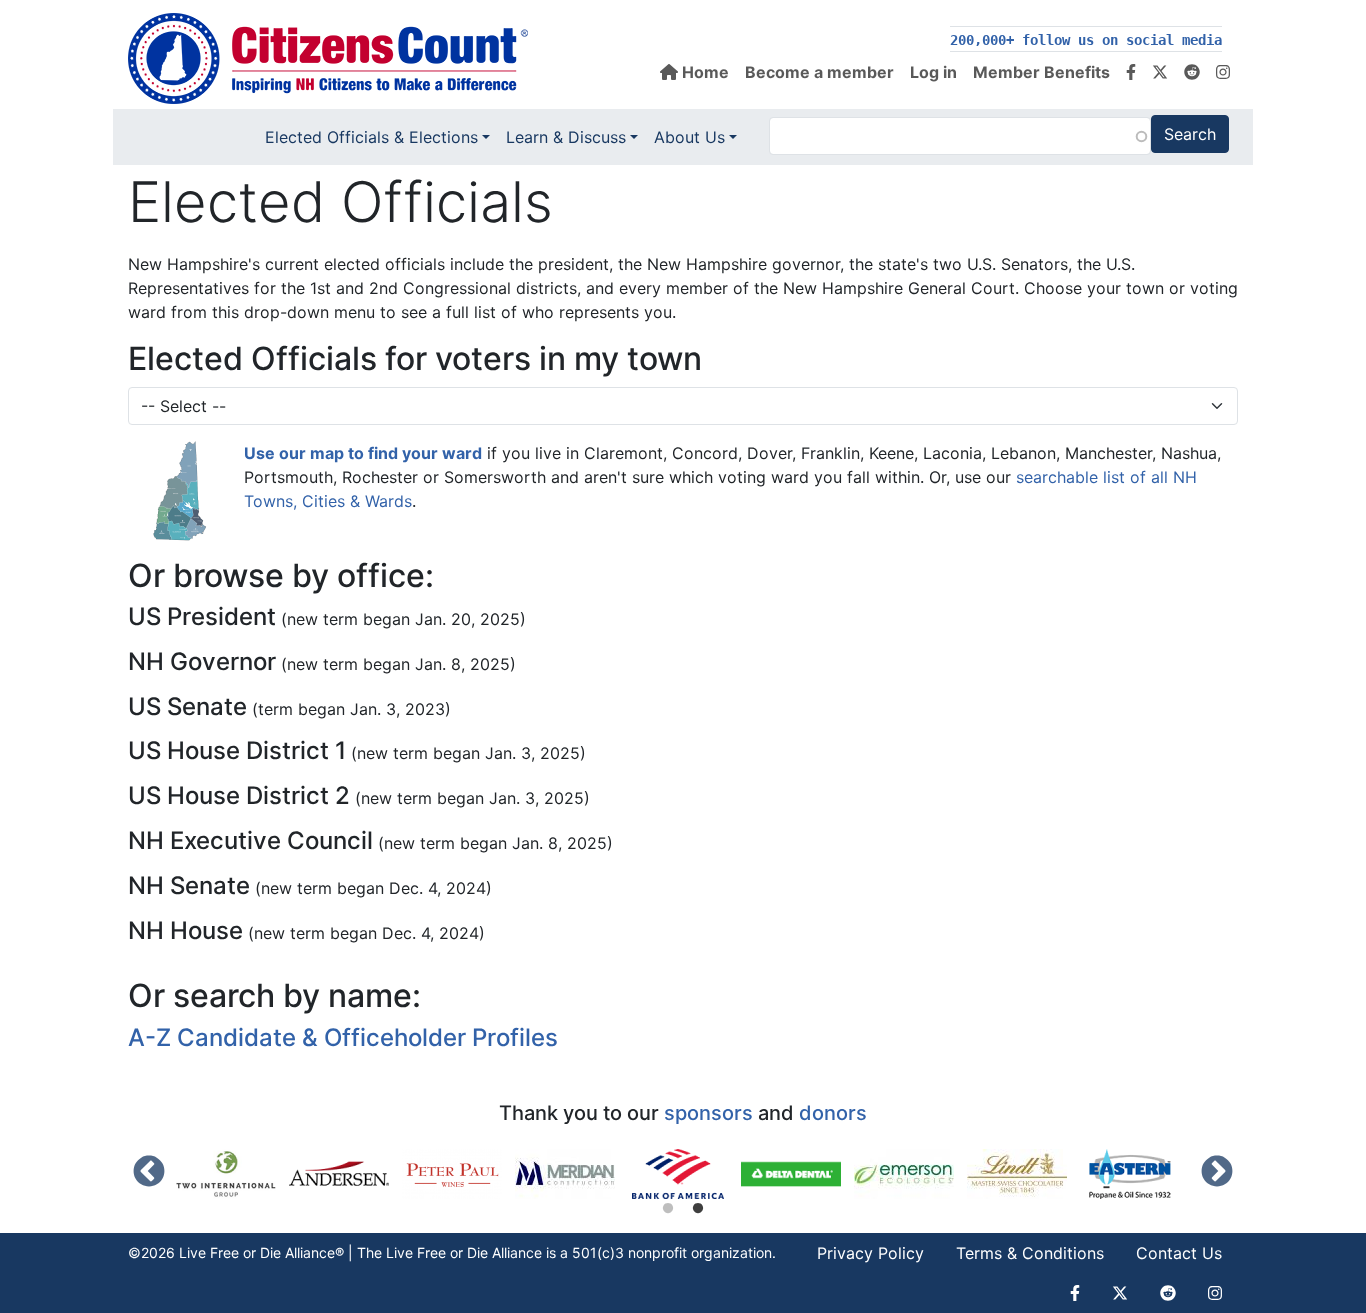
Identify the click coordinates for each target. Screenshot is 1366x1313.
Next (1217, 1173)
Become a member (819, 72)
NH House (185, 930)
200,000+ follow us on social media (1086, 40)
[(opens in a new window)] (232, 1174)
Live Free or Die (437, 1252)
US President (202, 616)
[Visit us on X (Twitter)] (1160, 72)
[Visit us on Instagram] (1223, 72)
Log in (933, 72)
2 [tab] (698, 1209)
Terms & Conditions (1030, 1253)
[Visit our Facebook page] (1131, 72)
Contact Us (1179, 1253)
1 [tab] (668, 1209)
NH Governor (202, 661)
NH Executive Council (250, 840)
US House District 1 (237, 750)
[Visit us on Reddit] (1192, 72)
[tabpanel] (684, 1174)
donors (833, 1113)
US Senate (187, 706)
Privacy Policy (870, 1253)
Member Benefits (1041, 72)
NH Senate (189, 885)
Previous (149, 1173)
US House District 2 (239, 795)
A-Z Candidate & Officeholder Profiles (343, 1037)
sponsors (708, 1113)
